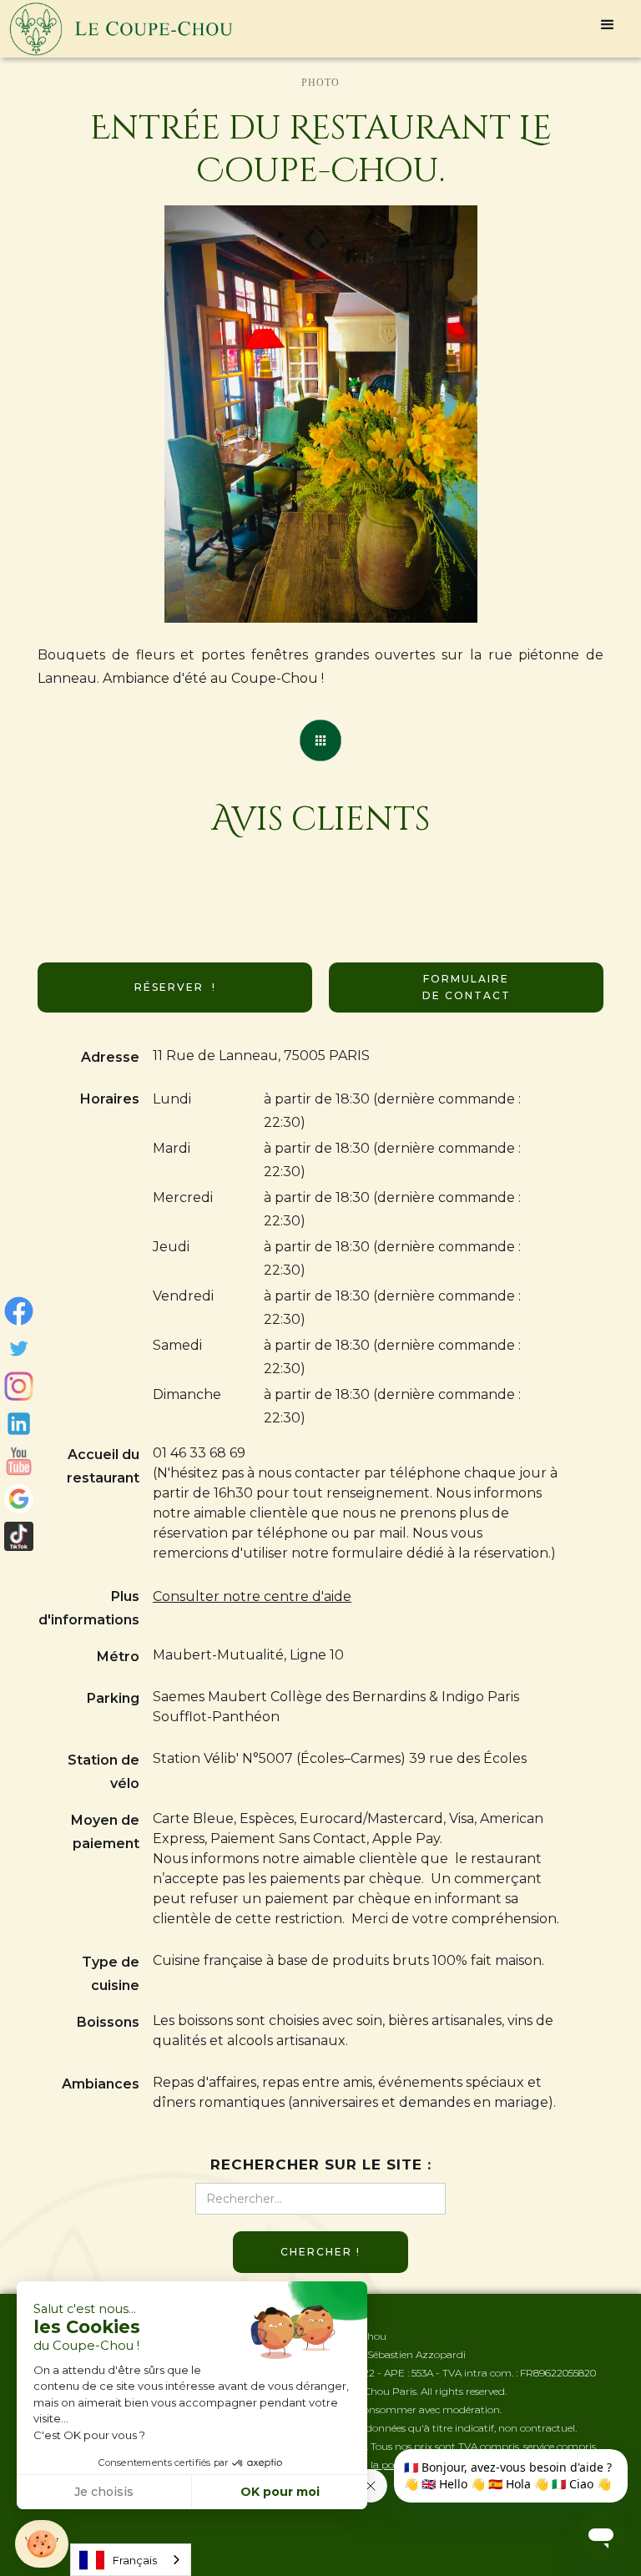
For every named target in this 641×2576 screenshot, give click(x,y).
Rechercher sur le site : (321, 2164)
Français (135, 2560)
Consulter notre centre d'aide (252, 1596)
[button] (608, 25)
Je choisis (104, 2492)
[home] (121, 29)
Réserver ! (175, 987)
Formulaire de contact (467, 987)
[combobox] (131, 2560)
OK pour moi (280, 2492)
